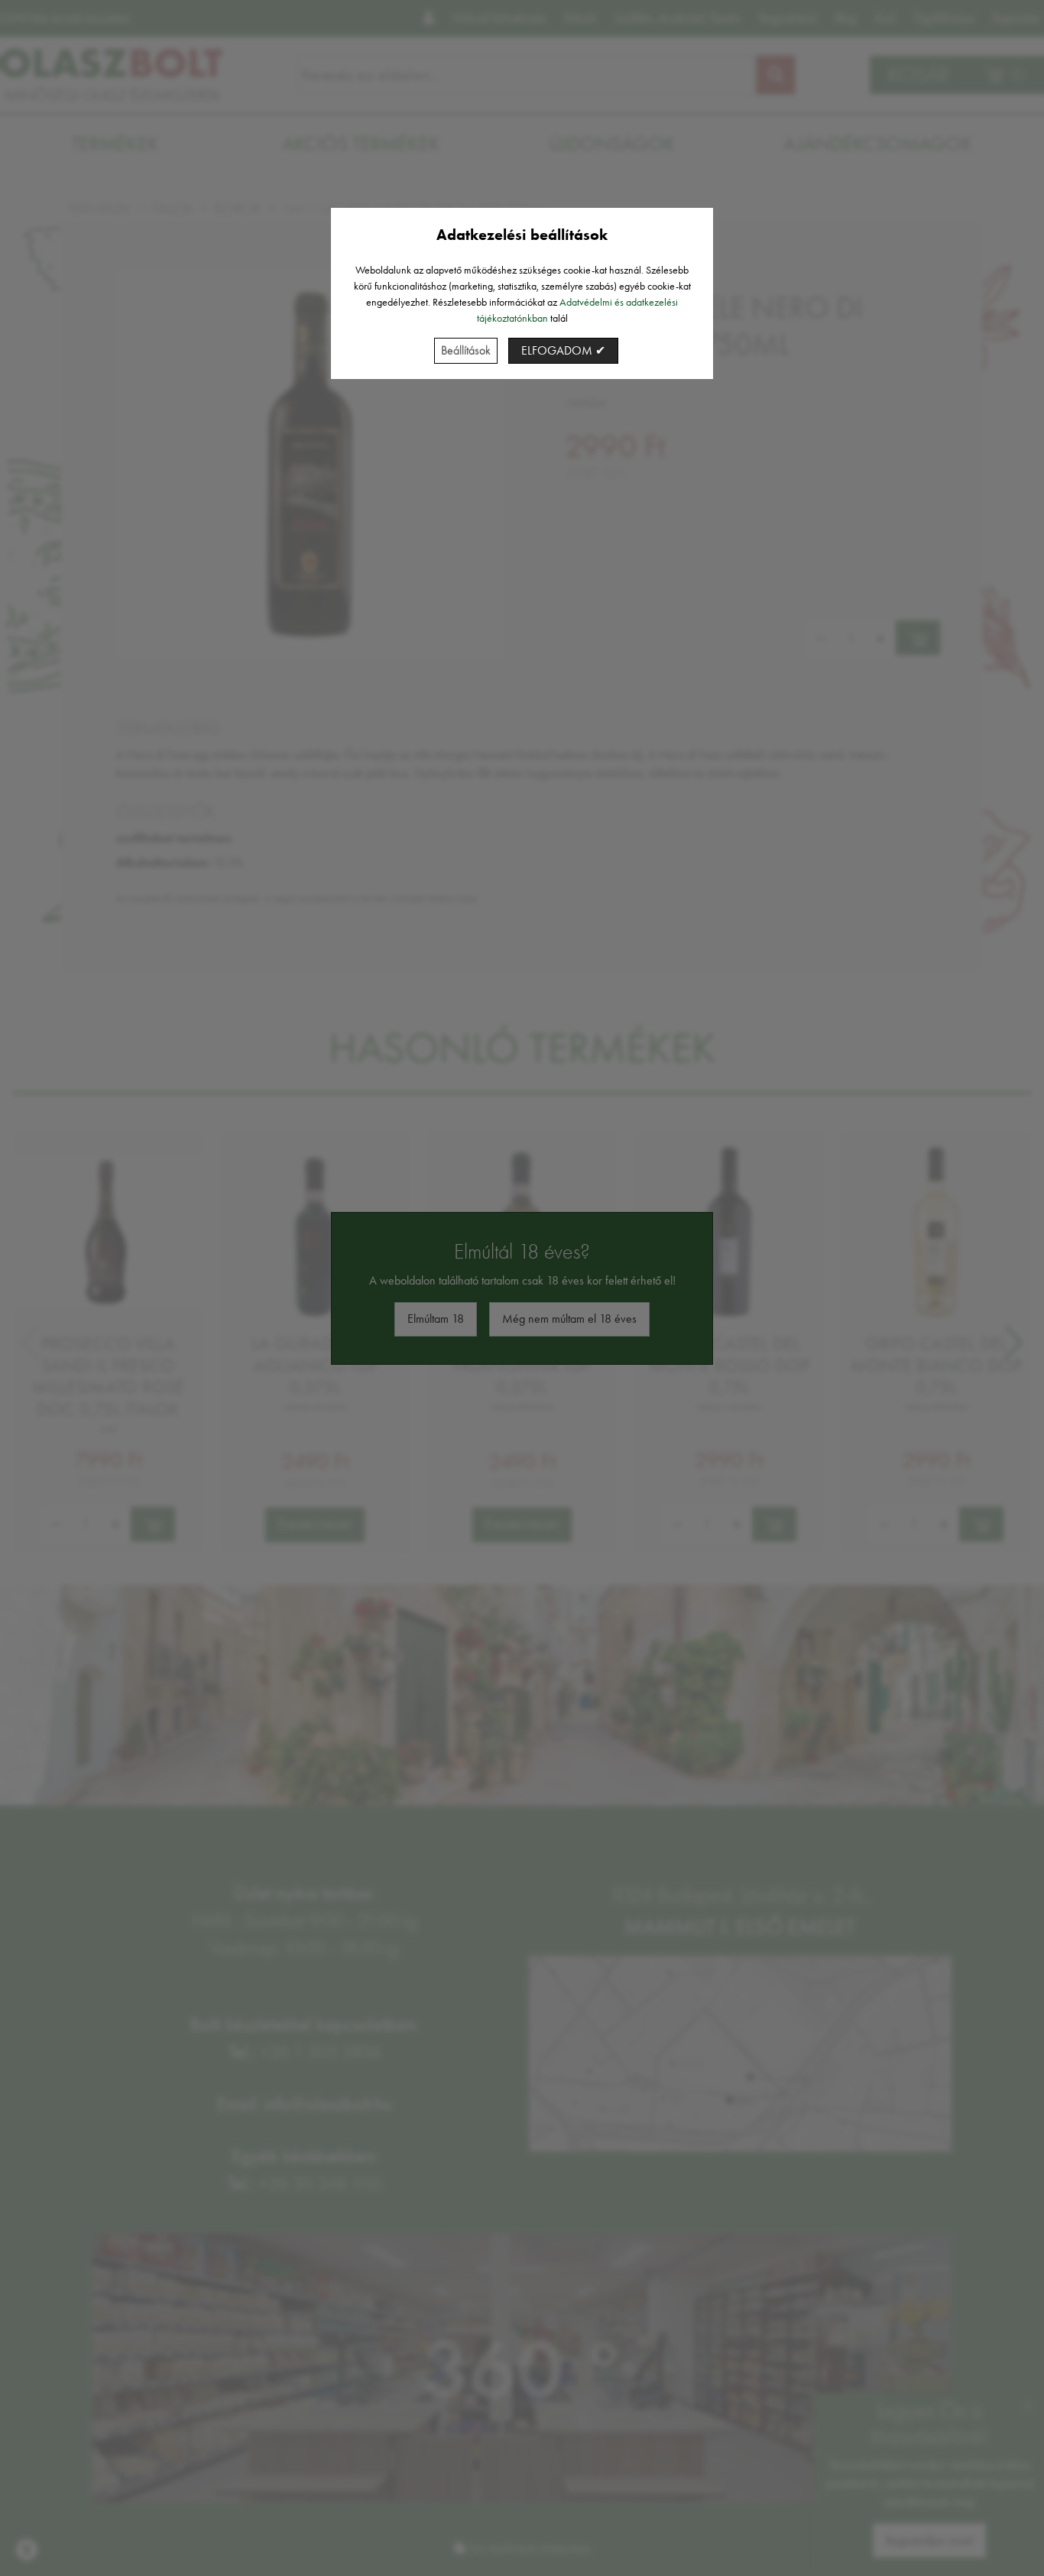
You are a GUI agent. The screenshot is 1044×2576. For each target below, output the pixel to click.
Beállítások (466, 350)
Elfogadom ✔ (563, 350)
